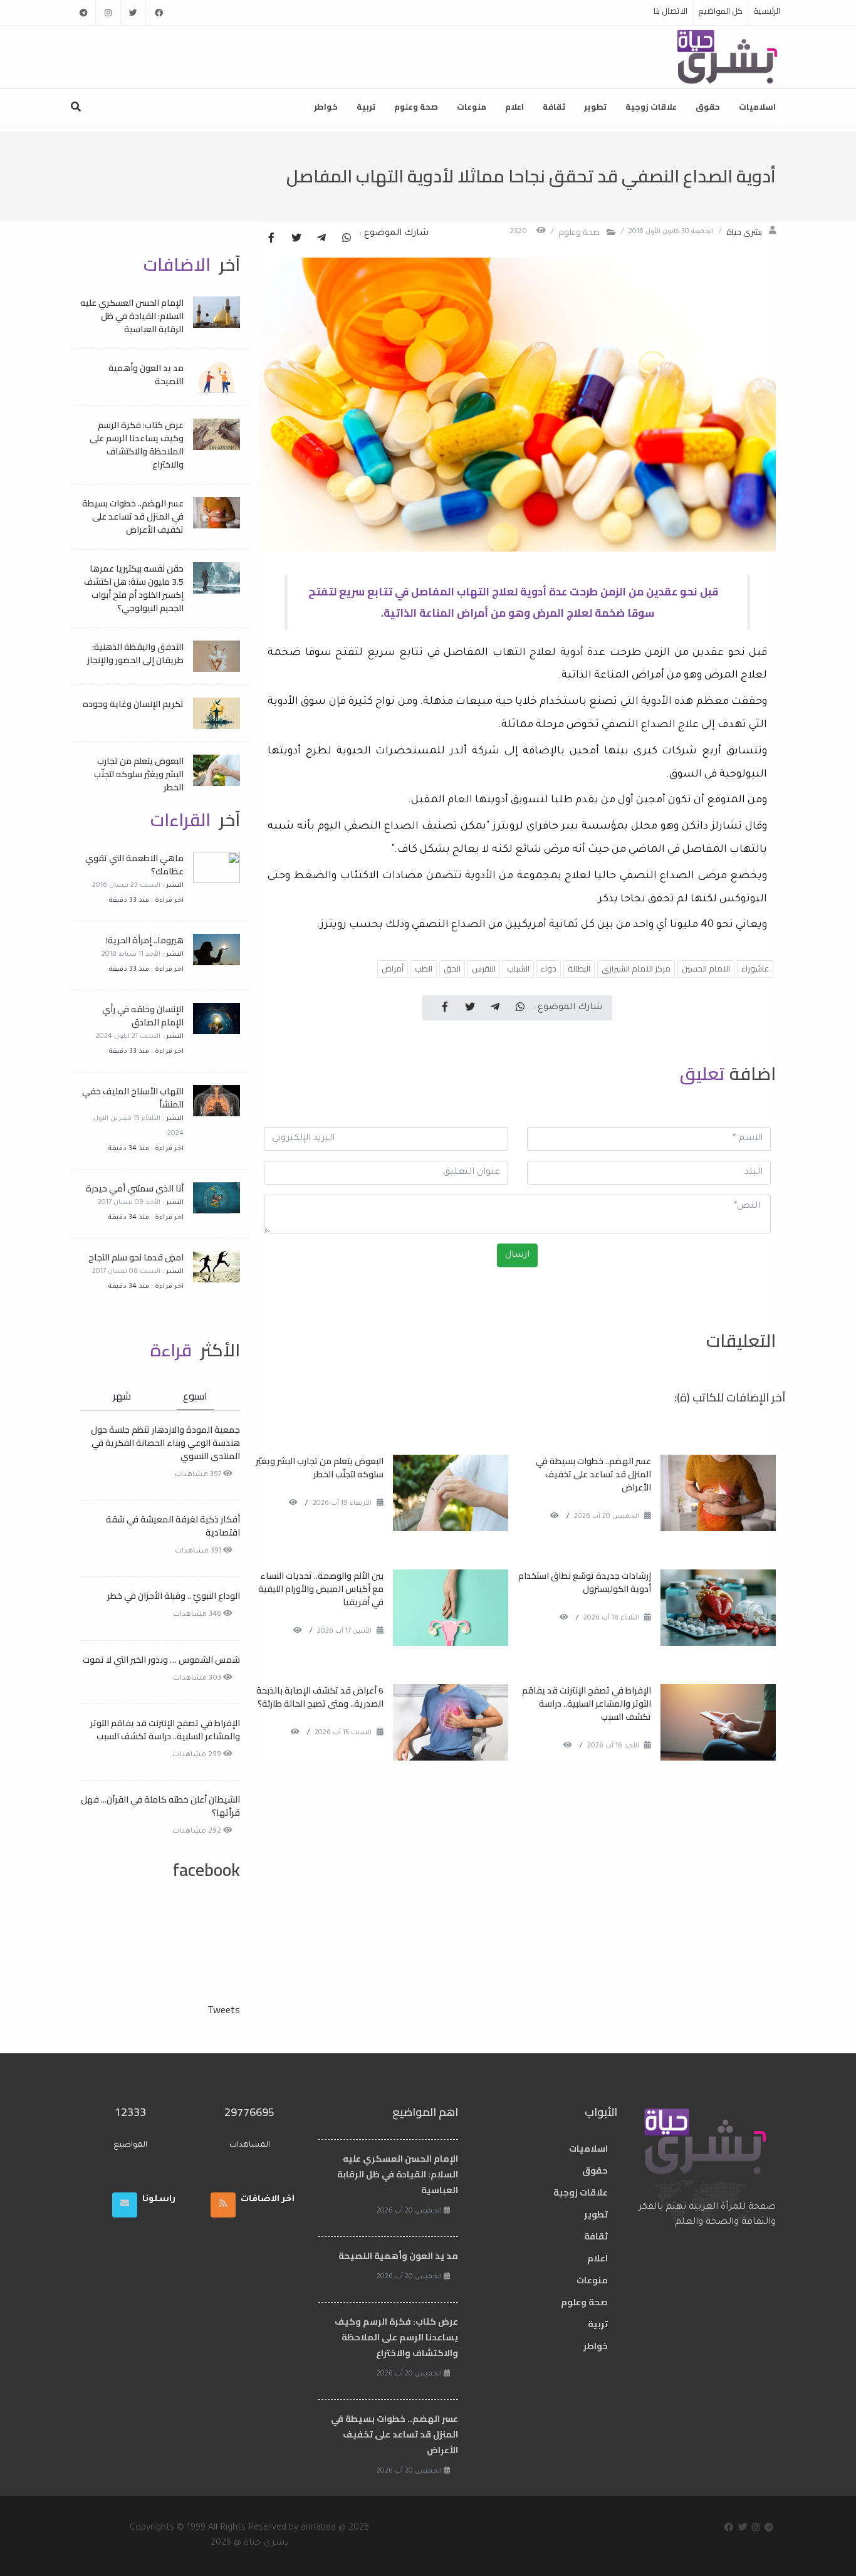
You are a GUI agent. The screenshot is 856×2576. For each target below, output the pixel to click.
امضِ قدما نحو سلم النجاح (136, 1257)
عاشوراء (755, 968)
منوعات (472, 107)
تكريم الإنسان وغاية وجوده (133, 704)
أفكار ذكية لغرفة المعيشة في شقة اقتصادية (173, 1526)
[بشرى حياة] (728, 56)
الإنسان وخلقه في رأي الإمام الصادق (143, 1016)
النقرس (484, 968)
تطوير (595, 107)
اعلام (514, 107)
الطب (424, 968)
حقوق (708, 107)
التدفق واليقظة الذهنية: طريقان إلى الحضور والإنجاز (135, 653)
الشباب (518, 968)
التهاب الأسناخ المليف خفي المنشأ (133, 1098)
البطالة (579, 968)
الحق (452, 968)
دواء (549, 968)
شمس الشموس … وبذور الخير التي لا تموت (161, 1660)
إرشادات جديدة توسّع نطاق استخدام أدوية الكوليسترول (585, 1582)
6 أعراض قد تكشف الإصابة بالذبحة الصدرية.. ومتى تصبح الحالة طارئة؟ (320, 1697)
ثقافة (554, 107)
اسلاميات (757, 107)
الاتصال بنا (671, 11)
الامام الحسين (706, 968)
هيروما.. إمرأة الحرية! (145, 940)
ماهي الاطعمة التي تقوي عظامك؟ (134, 865)
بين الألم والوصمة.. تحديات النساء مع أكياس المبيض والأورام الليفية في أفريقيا (321, 1589)
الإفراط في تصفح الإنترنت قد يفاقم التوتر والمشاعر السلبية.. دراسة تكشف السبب (587, 1704)
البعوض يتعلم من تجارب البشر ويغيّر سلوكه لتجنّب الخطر (320, 1468)
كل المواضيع (720, 11)
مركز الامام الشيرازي (636, 968)
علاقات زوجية (651, 107)
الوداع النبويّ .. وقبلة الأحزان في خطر (174, 1596)
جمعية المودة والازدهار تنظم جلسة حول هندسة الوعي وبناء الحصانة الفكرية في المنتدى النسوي (165, 1443)
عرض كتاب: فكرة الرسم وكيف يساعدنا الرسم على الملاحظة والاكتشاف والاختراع (137, 445)
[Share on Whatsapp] (347, 239)
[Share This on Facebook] (271, 239)
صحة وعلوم (416, 107)
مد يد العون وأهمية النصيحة (146, 374)
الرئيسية (767, 11)
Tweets (224, 2009)
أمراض (393, 968)
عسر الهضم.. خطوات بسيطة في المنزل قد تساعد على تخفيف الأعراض (593, 1474)
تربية (366, 107)
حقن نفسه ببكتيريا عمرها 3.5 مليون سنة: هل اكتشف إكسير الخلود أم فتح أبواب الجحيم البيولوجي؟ (134, 588)
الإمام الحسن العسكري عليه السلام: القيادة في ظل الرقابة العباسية (132, 316)
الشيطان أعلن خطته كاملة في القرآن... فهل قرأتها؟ (160, 1806)
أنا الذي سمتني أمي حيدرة (135, 1188)
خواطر (326, 107)
